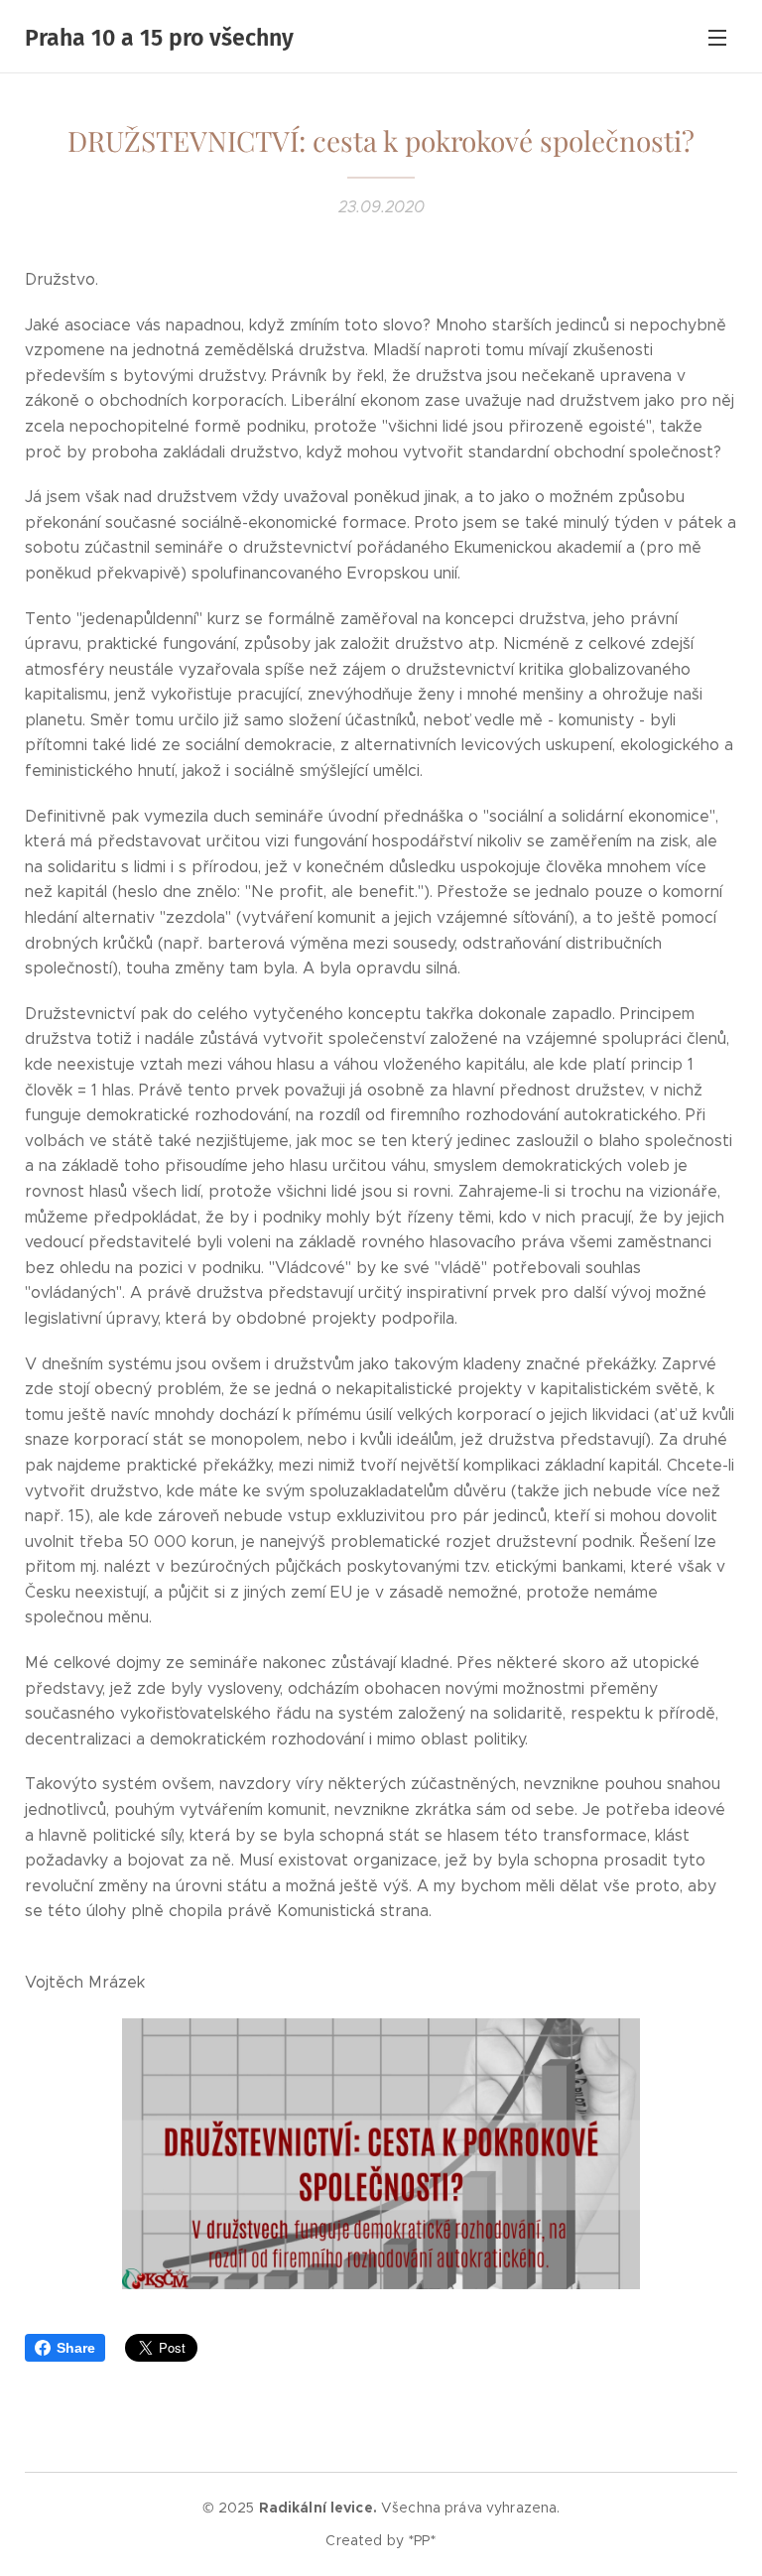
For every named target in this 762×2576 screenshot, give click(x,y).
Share (76, 2348)
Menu (717, 37)
